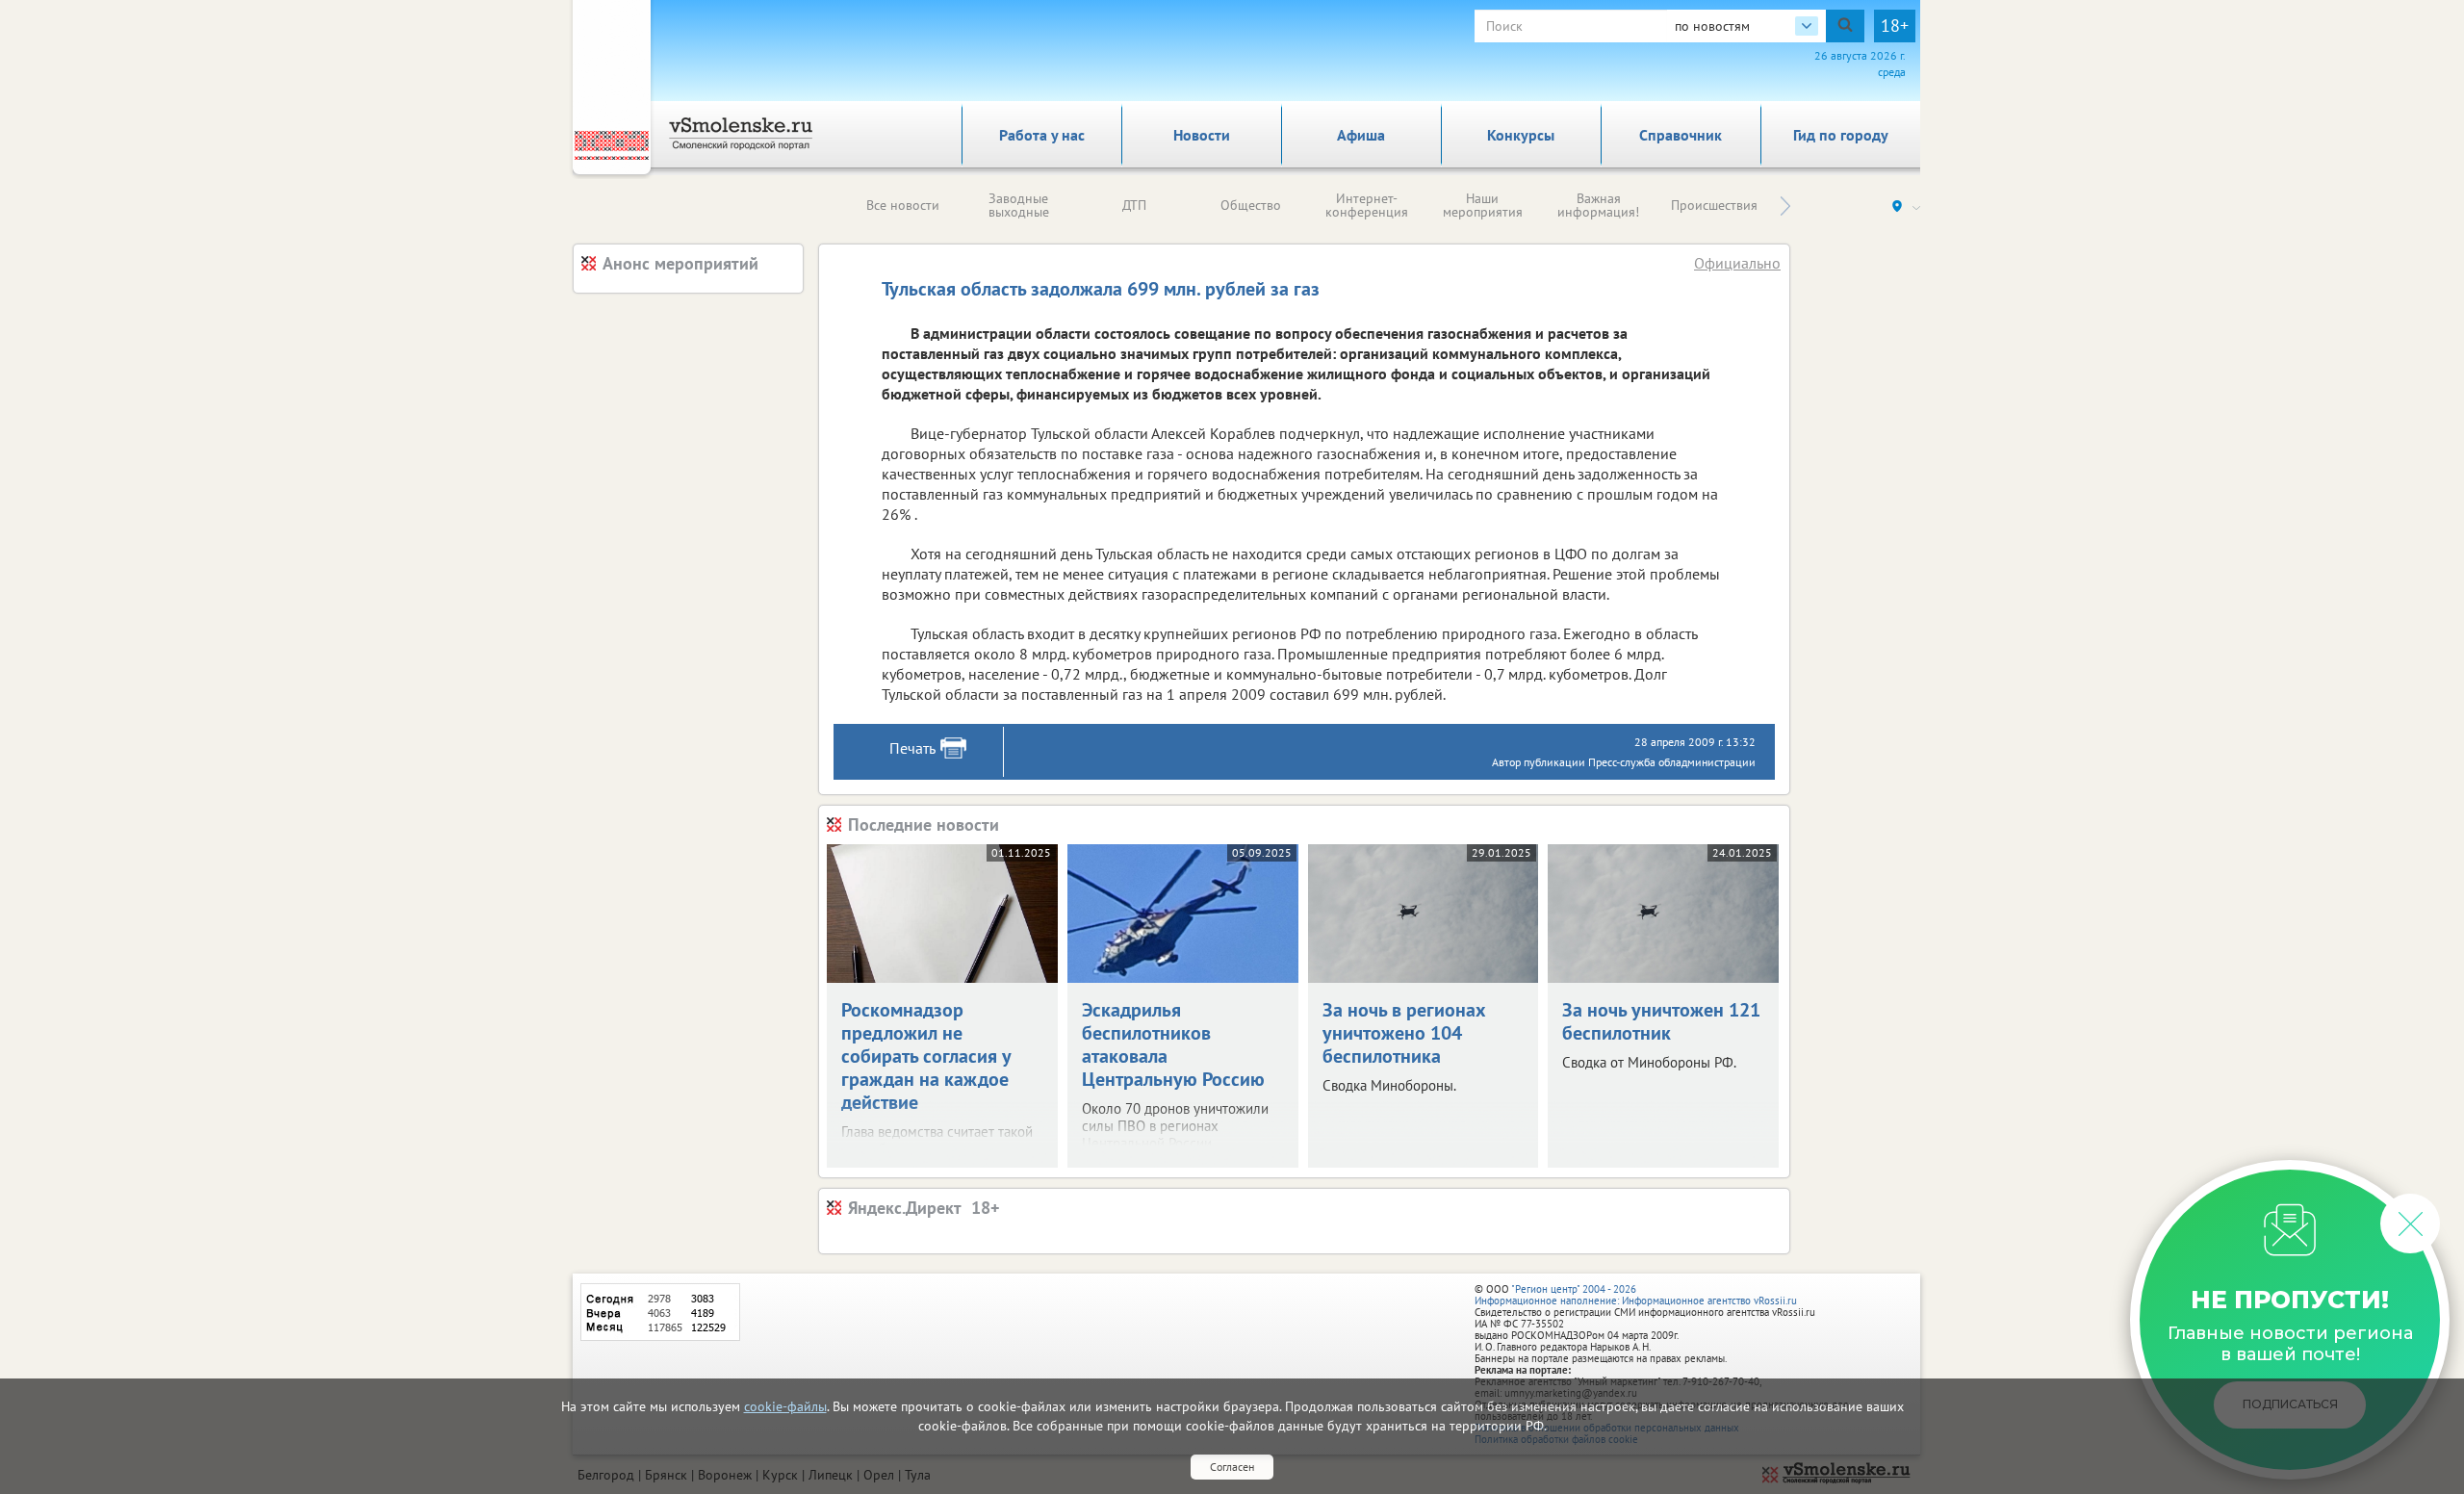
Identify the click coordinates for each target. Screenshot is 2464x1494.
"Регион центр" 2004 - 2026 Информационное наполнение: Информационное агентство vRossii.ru (1636, 1295)
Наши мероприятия (1483, 205)
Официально (1737, 263)
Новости (1202, 135)
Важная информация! (1598, 205)
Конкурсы (1521, 135)
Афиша (1361, 135)
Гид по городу (1841, 135)
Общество (1251, 205)
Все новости (903, 205)
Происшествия (1714, 205)
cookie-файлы (785, 1406)
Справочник (1681, 135)
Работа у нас (1042, 135)
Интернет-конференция (1367, 205)
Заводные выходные (1019, 205)
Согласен (1232, 1467)
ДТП (1134, 205)
